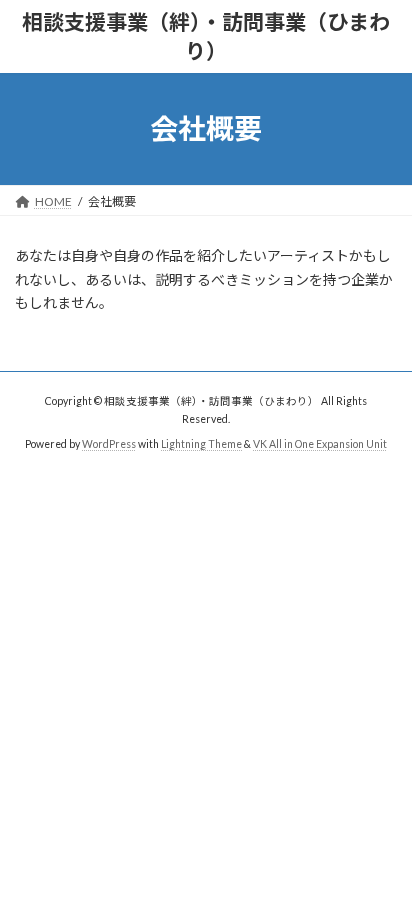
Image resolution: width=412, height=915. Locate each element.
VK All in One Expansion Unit (320, 444)
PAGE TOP (382, 867)
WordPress (109, 444)
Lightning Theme (201, 444)
